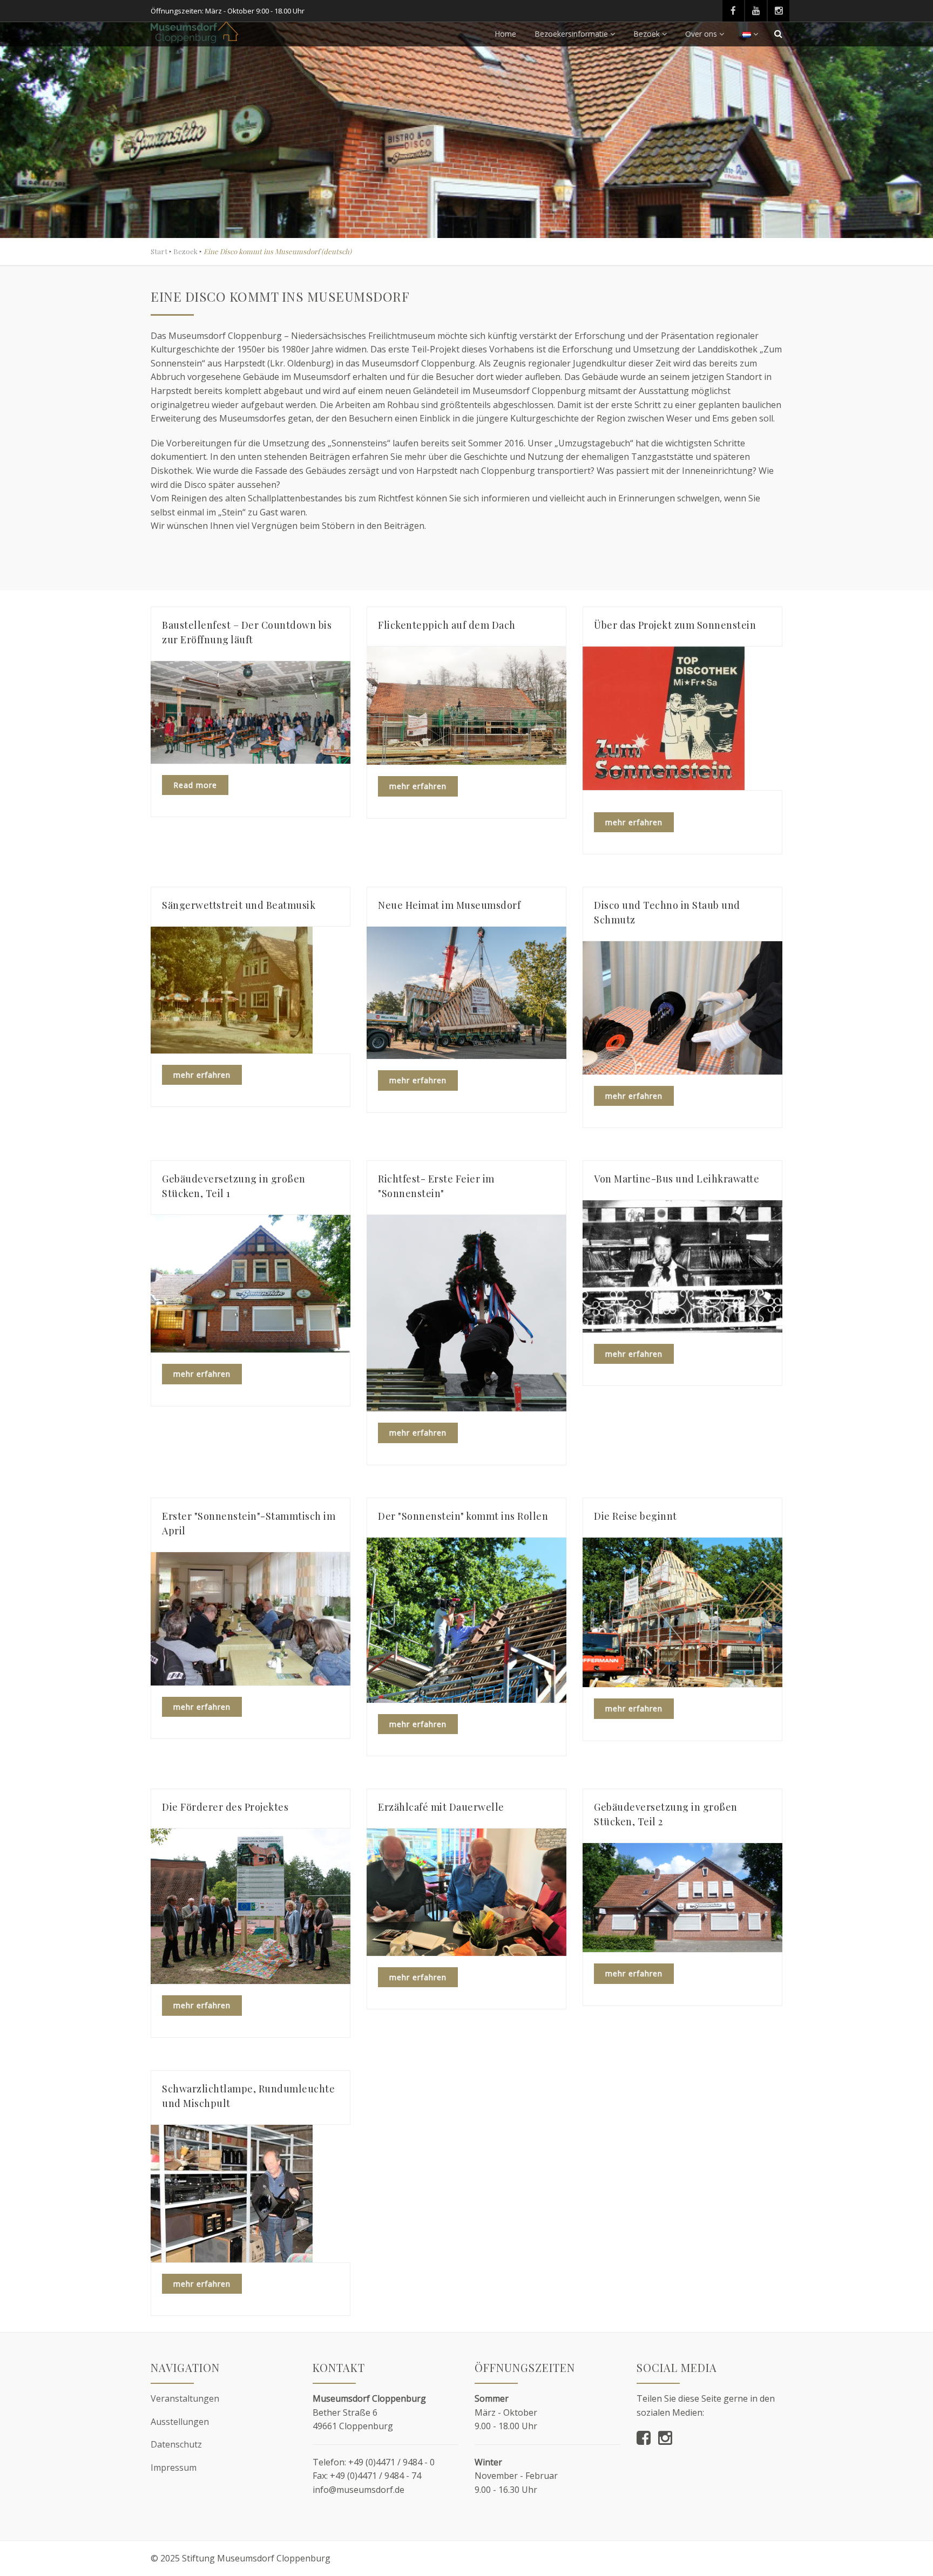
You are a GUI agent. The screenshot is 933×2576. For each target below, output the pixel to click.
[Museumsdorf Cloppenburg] (194, 32)
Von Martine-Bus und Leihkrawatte (677, 1179)
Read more (195, 785)
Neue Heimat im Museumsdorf (449, 905)
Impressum (174, 2468)
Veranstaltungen (185, 2398)
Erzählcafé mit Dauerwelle (441, 1807)
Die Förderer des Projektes (225, 1807)
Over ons (701, 34)
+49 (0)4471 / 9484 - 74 (376, 2476)
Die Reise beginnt (635, 1516)
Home (505, 34)
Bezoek (647, 34)
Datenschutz (176, 2444)
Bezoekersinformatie (571, 34)
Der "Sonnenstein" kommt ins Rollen (463, 1516)
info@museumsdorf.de (359, 2490)
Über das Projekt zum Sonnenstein (675, 625)
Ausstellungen (180, 2422)
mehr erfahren (418, 786)
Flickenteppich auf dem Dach (447, 625)
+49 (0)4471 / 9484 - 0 (391, 2462)
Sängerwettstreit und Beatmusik (239, 905)
